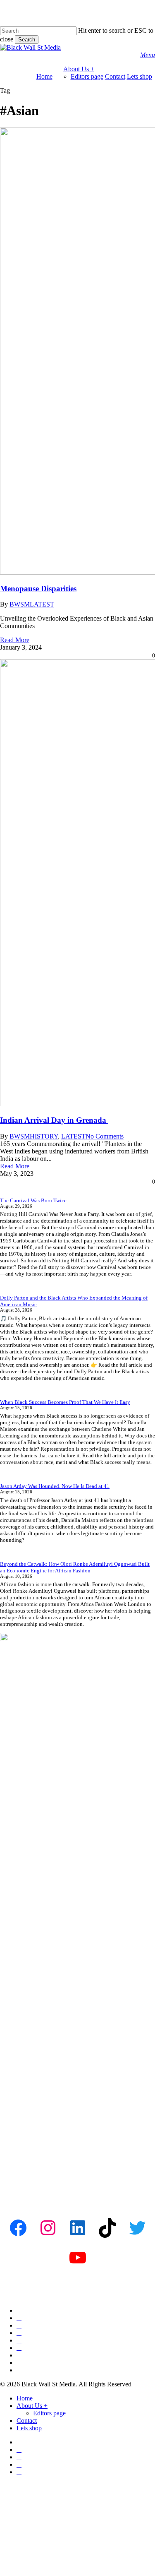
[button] (148, 55)
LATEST (73, 1136)
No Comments (105, 1136)
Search (27, 40)
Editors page (49, 2413)
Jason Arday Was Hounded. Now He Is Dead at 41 (55, 1486)
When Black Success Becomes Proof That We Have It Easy (65, 1402)
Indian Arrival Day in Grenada (54, 1120)
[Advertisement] (77, 2118)
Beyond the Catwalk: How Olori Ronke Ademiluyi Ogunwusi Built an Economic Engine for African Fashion (75, 1567)
